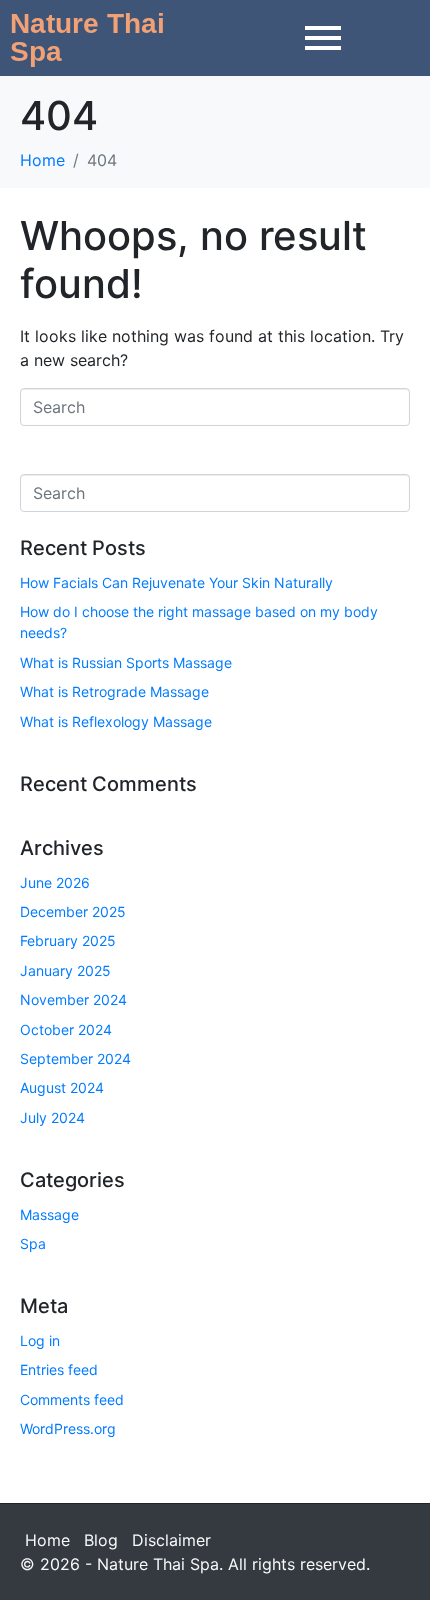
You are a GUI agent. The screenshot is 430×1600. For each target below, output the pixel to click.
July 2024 (52, 1117)
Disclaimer (171, 1540)
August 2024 (62, 1087)
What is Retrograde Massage (114, 691)
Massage (49, 1214)
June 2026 (55, 882)
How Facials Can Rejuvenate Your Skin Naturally (176, 582)
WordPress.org (68, 1428)
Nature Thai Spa (87, 37)
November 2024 (73, 999)
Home (47, 1540)
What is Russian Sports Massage (126, 662)
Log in (40, 1340)
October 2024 (66, 1029)
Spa (33, 1243)
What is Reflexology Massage (116, 721)
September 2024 (75, 1058)
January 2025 (65, 970)
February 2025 (68, 940)
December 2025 (73, 911)
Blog (101, 1540)
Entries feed (59, 1369)
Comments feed (72, 1399)
